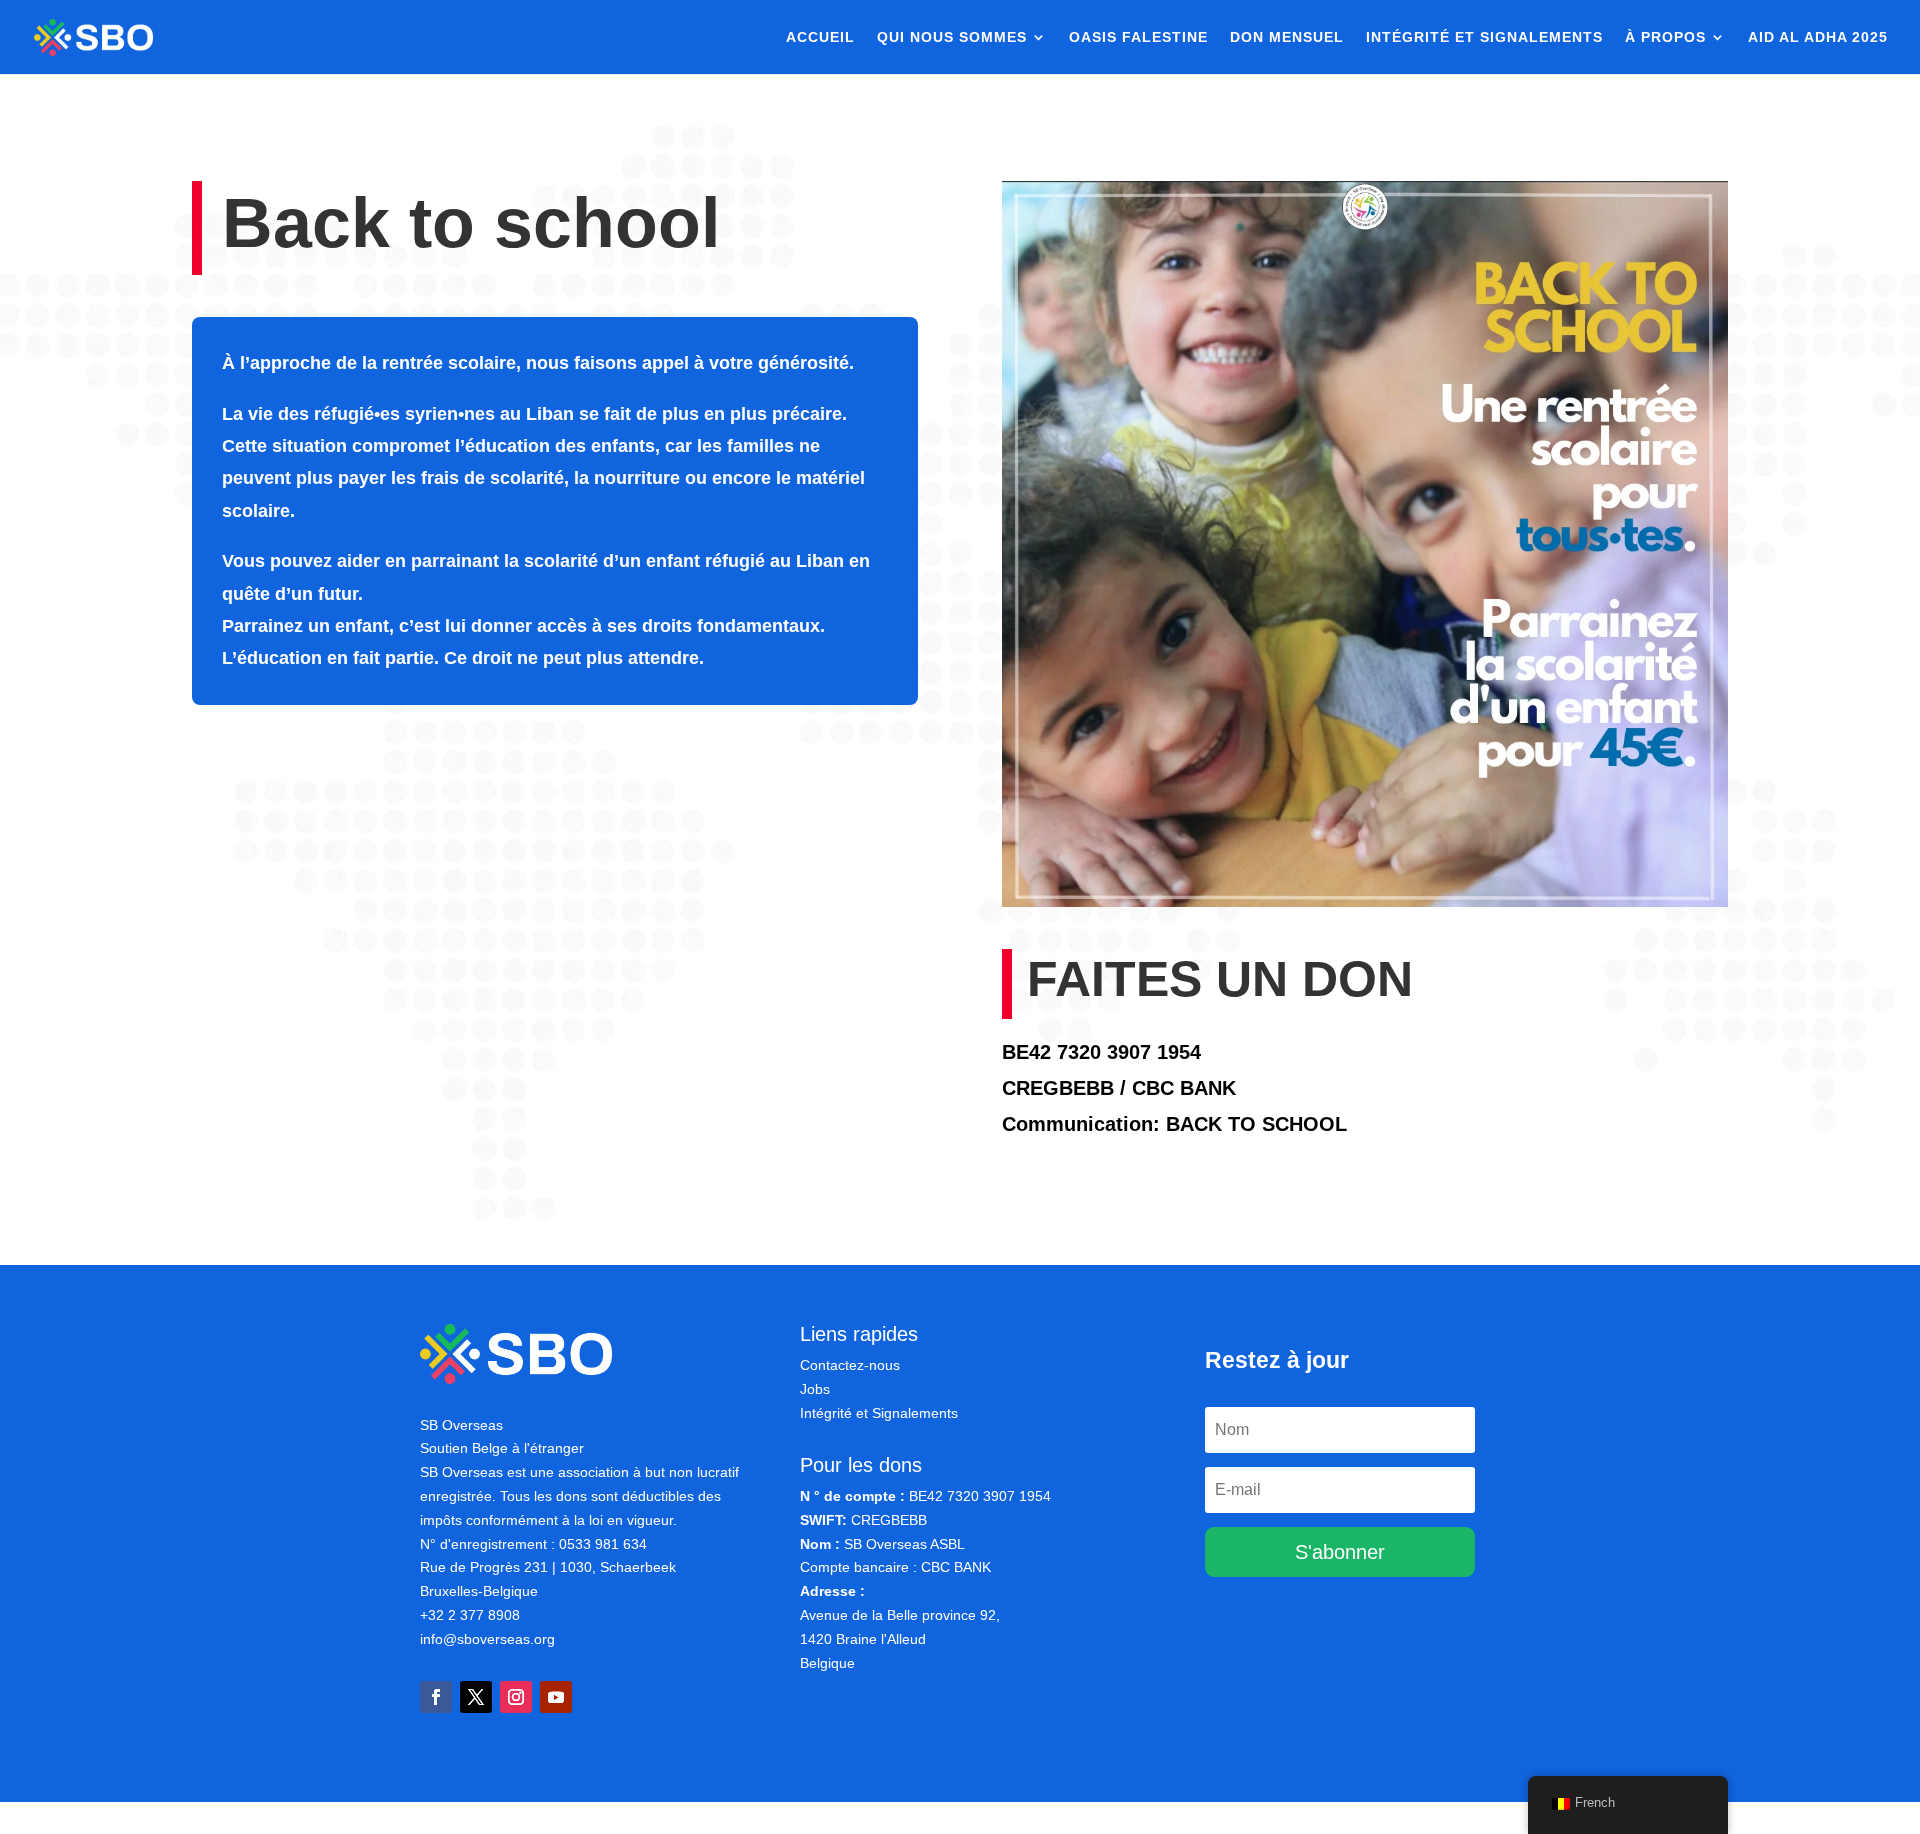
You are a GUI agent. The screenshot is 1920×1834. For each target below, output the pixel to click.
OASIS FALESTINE (1138, 37)
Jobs (815, 1389)
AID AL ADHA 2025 (1818, 37)
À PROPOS (1665, 37)
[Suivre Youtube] (556, 1697)
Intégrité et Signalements (879, 1413)
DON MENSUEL (1287, 37)
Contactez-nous (850, 1365)
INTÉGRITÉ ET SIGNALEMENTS (1484, 37)
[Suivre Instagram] (516, 1697)
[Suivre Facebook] (436, 1697)
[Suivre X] (476, 1697)
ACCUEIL (820, 37)
